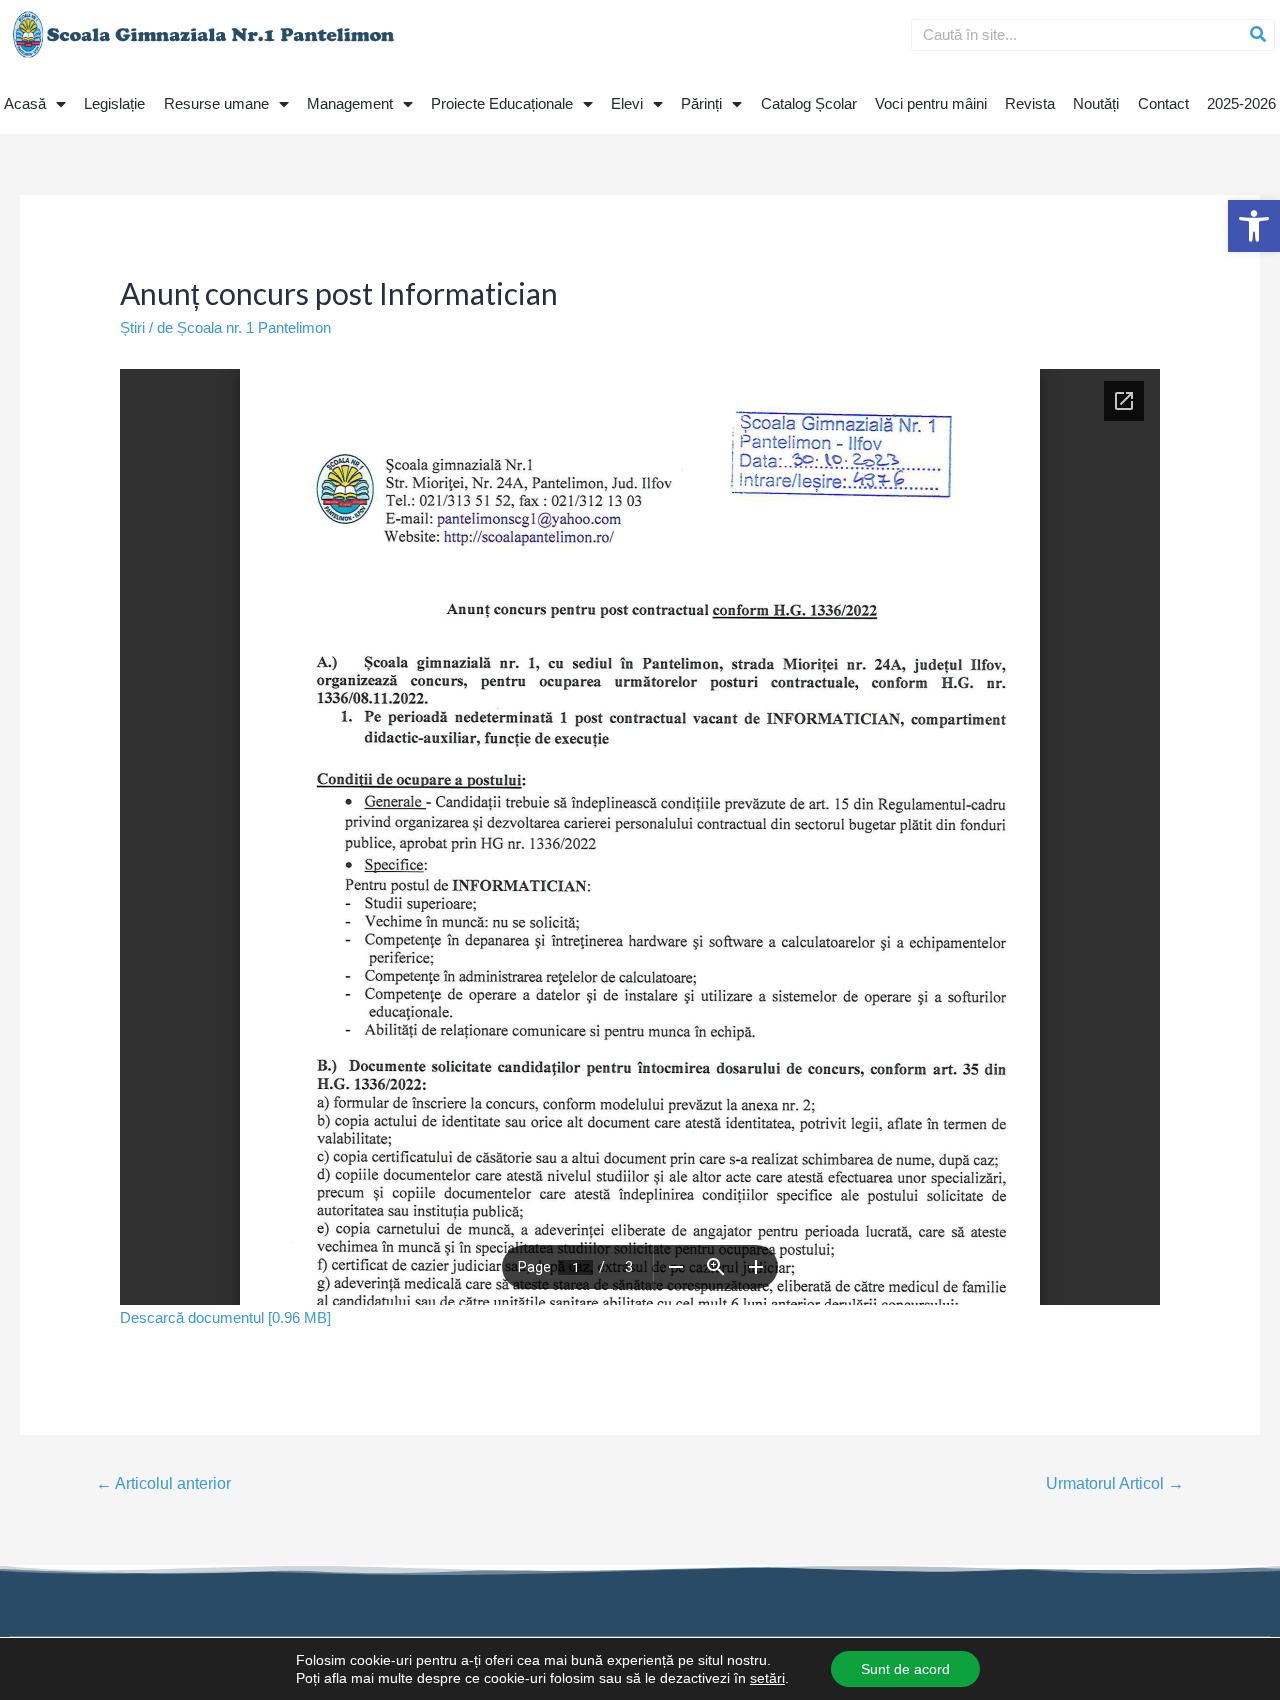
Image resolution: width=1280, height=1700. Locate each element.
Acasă (25, 103)
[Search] (1258, 35)
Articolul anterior (163, 1483)
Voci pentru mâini (931, 103)
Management (350, 103)
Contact (1163, 103)
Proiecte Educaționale (502, 103)
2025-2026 (1241, 103)
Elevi (627, 103)
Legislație (114, 103)
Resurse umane (216, 103)
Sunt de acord (905, 1669)
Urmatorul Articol (1115, 1483)
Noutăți (1096, 103)
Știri (132, 327)
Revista (1030, 103)
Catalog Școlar (809, 103)
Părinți (701, 103)
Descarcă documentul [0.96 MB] (225, 1317)
